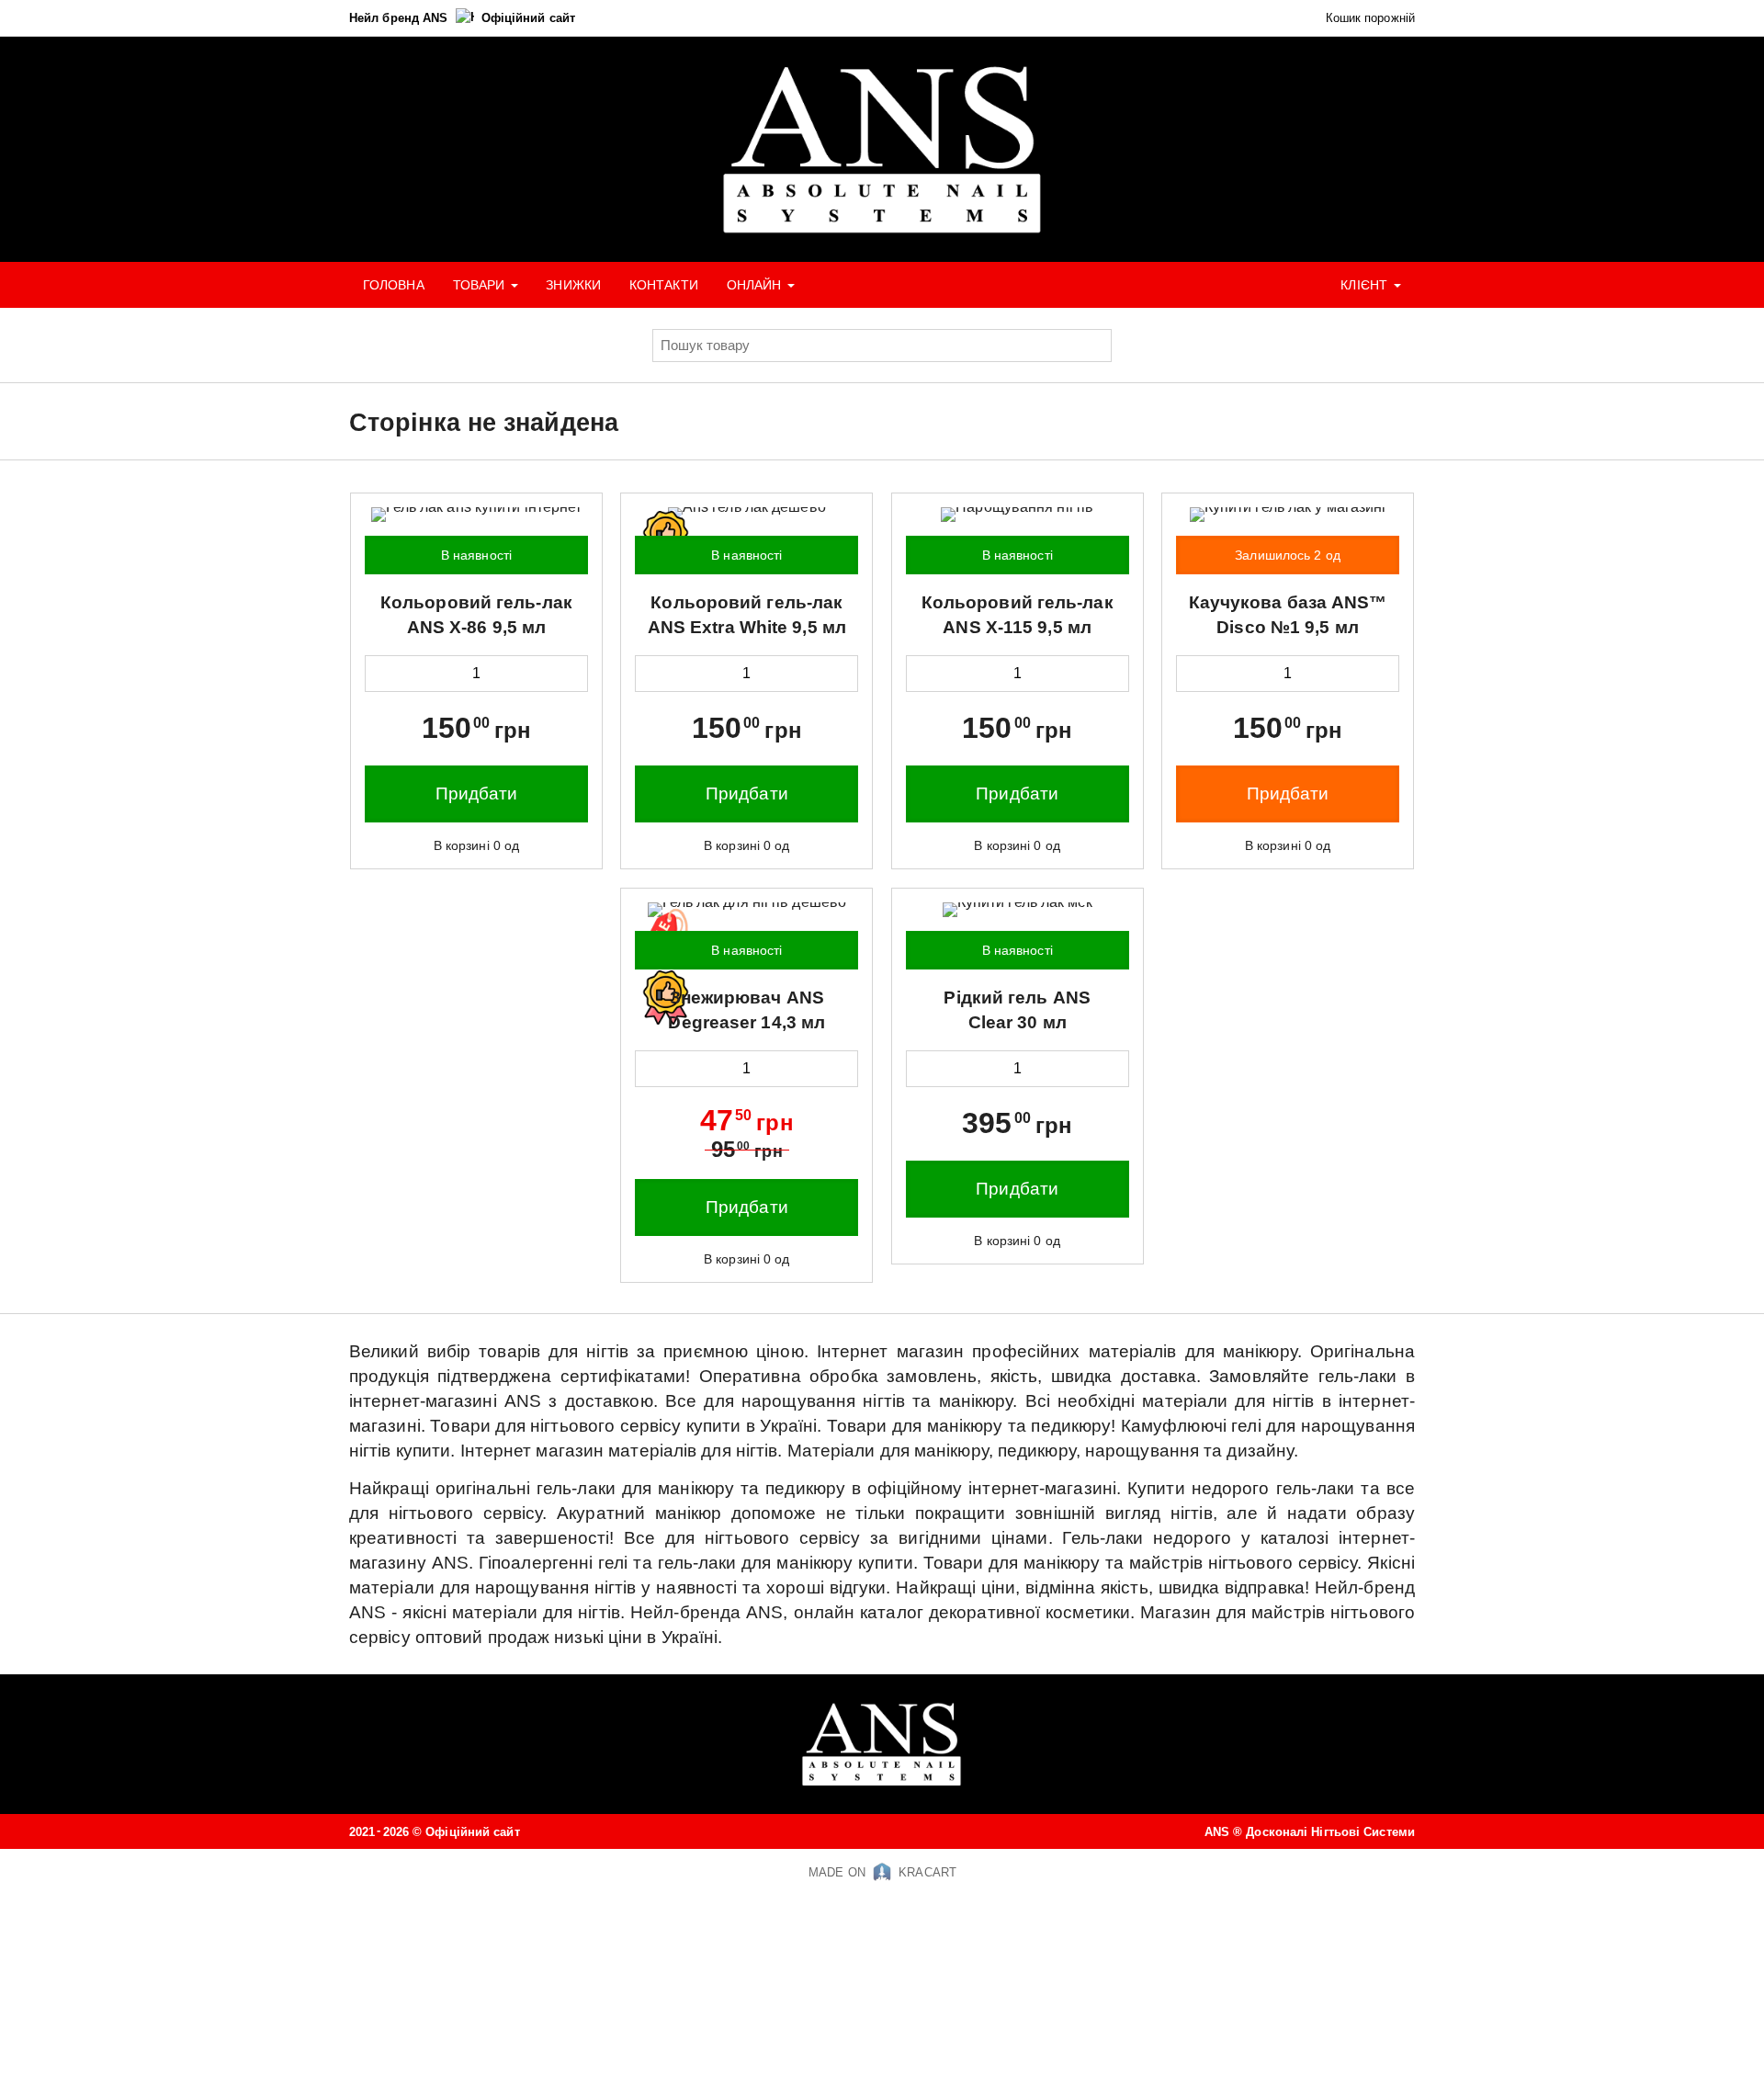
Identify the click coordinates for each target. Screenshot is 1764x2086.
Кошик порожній (1368, 18)
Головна (394, 285)
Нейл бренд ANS (401, 18)
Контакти (664, 285)
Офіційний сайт (528, 18)
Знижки (573, 285)
